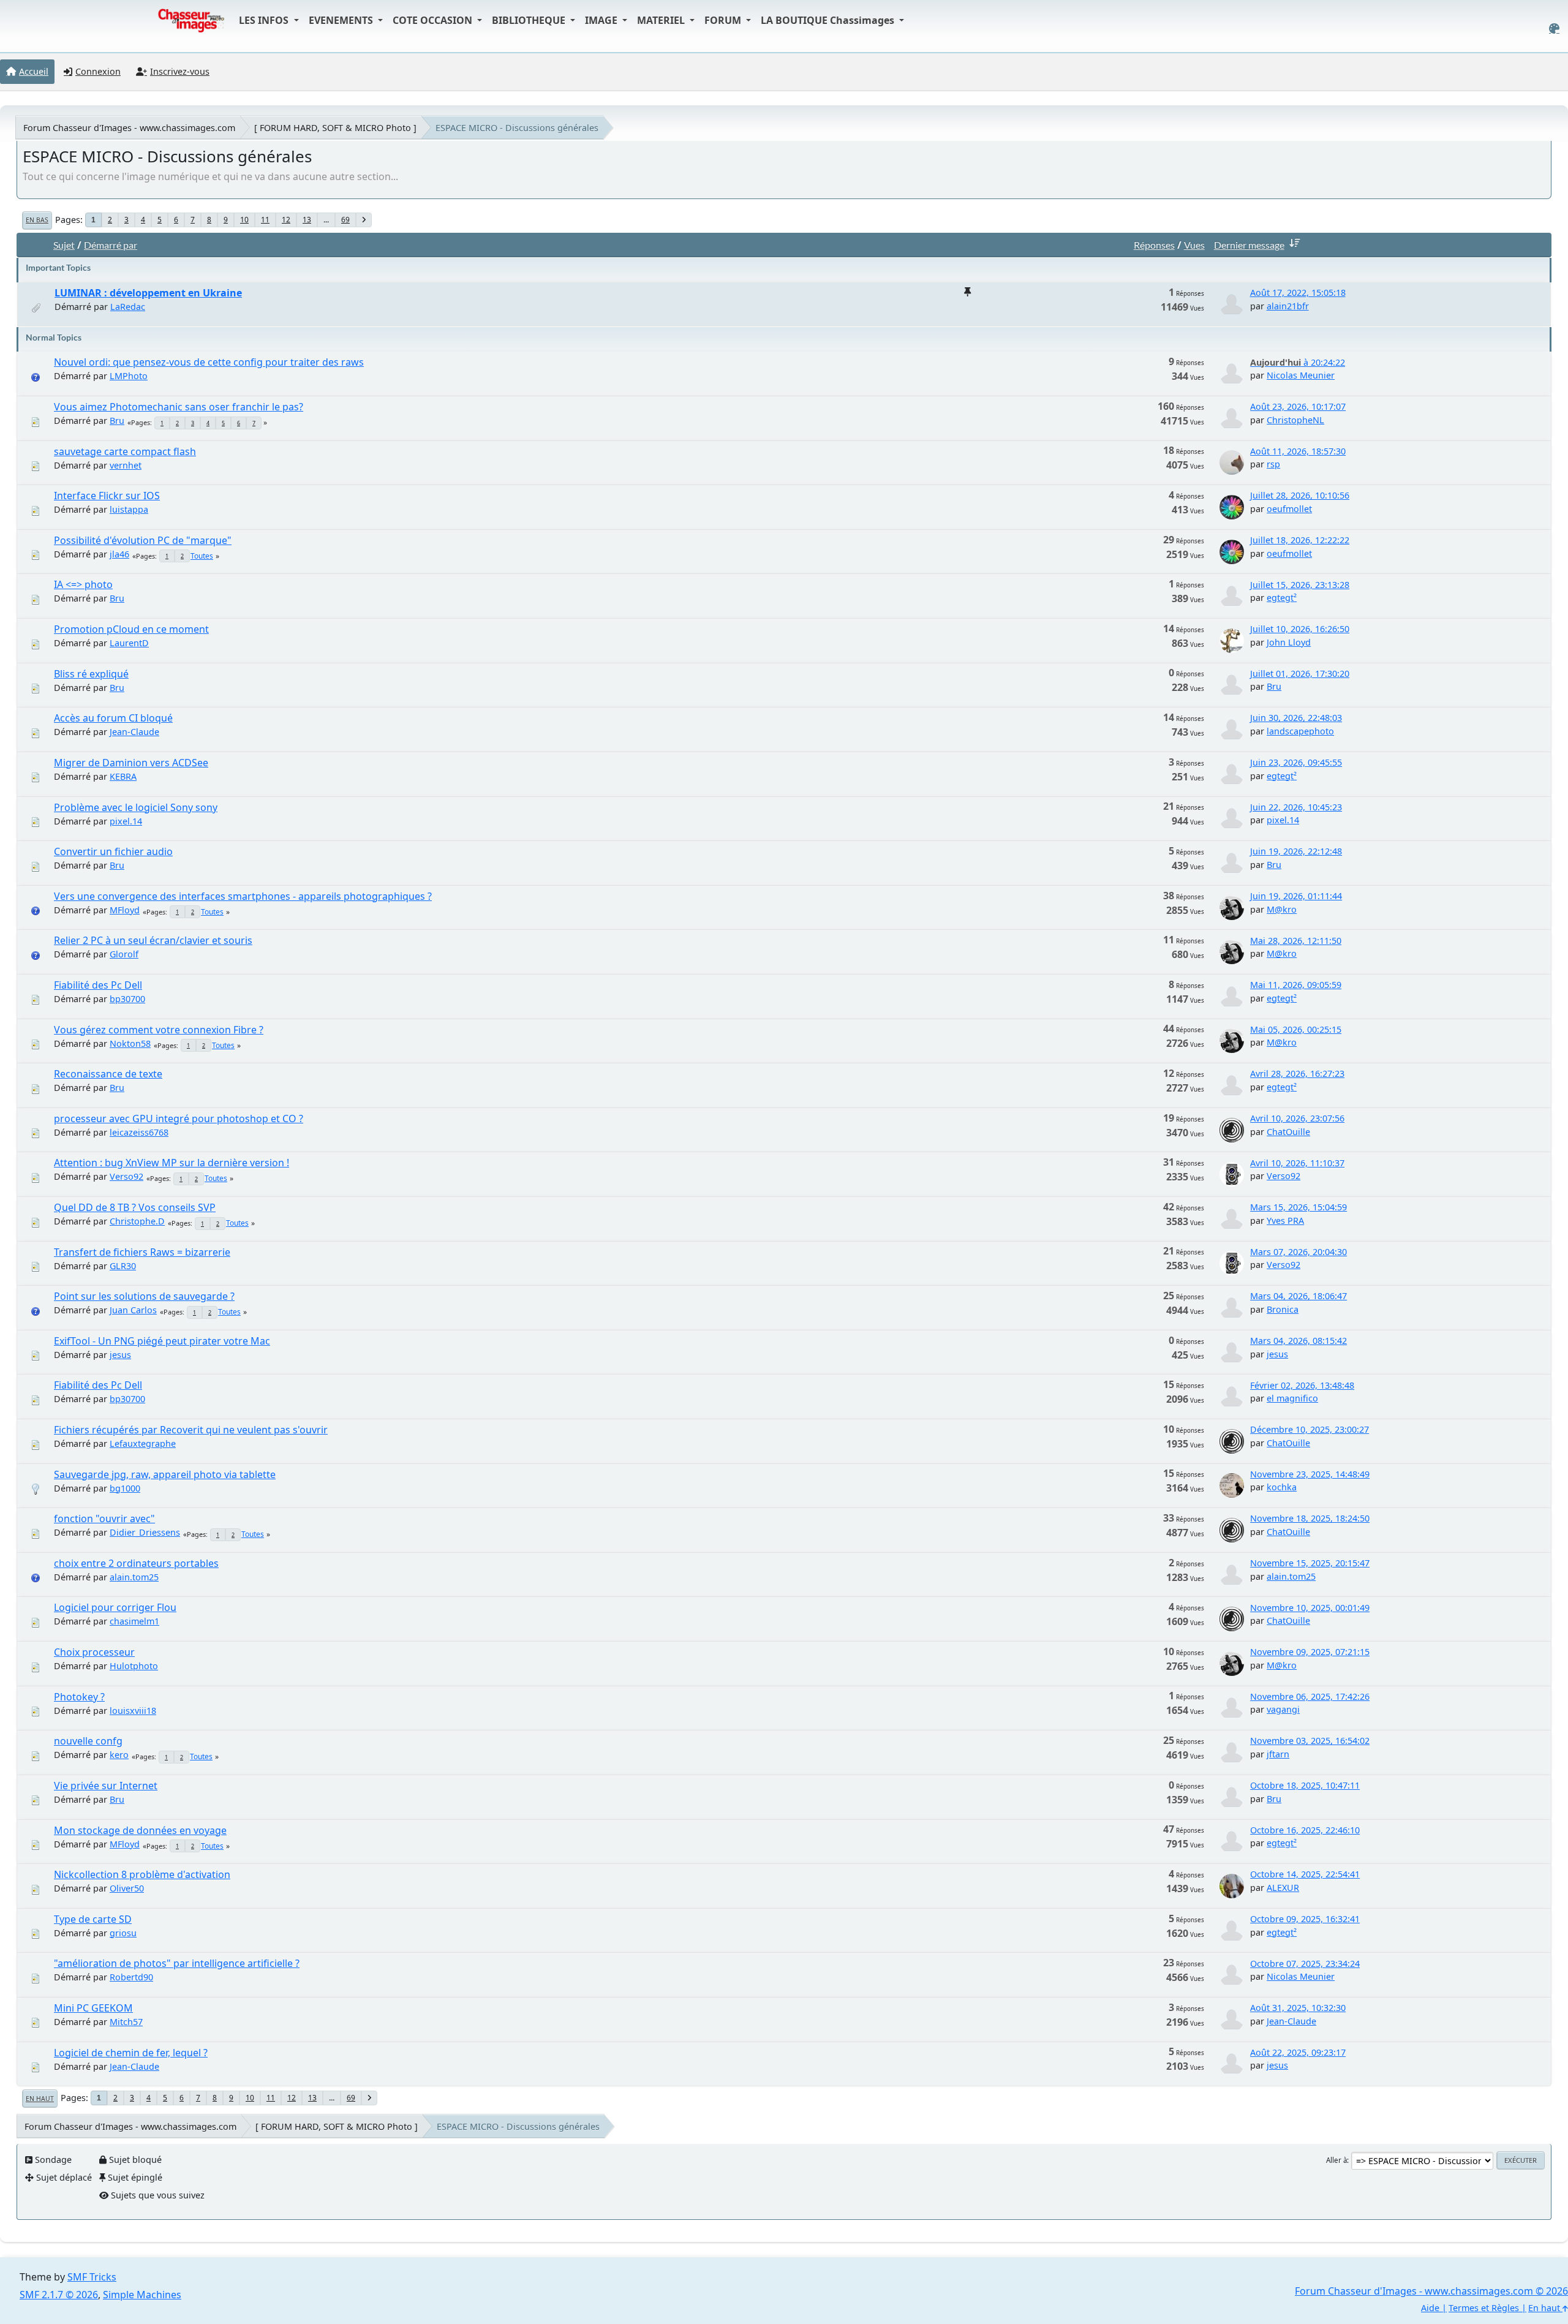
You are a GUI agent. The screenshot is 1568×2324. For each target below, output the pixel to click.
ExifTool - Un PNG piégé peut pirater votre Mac (162, 1341)
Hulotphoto (134, 1666)
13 (307, 220)
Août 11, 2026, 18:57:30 (1298, 451)
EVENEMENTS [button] (342, 20)
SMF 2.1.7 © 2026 (59, 2295)
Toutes (202, 556)
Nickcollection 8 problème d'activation (142, 1874)
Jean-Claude (134, 732)
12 (286, 220)
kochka (1282, 1487)
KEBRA (123, 776)
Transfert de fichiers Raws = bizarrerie (142, 1252)
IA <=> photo (83, 584)
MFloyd (125, 910)
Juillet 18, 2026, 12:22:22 (1300, 540)
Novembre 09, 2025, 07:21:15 (1310, 1652)
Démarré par (111, 245)
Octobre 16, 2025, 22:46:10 (1305, 1830)
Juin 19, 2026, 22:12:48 (1296, 851)
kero (119, 1755)
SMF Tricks (92, 2277)
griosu (123, 1933)
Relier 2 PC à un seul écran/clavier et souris (153, 940)
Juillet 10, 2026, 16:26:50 (1300, 629)
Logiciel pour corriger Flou (115, 1607)
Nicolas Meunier (1301, 375)
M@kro (1282, 909)
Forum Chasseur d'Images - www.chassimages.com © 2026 (1431, 2291)
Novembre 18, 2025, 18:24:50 (1310, 1518)
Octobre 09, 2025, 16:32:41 (1305, 1919)
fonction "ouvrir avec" (104, 1519)
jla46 (119, 554)
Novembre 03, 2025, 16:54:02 (1310, 1741)
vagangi (1283, 1709)
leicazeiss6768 (139, 1132)
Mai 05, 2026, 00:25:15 (1296, 1029)
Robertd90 (131, 1977)
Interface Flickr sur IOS (107, 496)
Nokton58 (130, 1043)
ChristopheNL (1295, 420)
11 (265, 220)
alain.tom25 (134, 1577)
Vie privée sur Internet (106, 1786)
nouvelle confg (88, 1741)
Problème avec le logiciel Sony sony (136, 807)
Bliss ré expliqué (91, 674)
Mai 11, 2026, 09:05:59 (1296, 985)
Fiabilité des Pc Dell (98, 985)
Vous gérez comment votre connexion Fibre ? (159, 1030)
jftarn (1278, 1754)
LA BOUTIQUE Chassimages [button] (829, 20)
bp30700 (127, 999)
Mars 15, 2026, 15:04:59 (1298, 1207)
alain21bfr (1288, 306)
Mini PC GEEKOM (93, 2008)
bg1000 (125, 1488)
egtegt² (1282, 598)
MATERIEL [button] (662, 20)
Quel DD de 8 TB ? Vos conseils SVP (135, 1207)
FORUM (724, 20)
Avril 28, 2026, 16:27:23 (1297, 1073)
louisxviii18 (133, 1711)
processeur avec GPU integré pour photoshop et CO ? (179, 1119)
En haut (40, 2099)
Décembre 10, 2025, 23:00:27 (1310, 1429)
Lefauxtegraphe (143, 1443)
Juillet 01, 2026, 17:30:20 (1300, 673)
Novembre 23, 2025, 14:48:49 (1310, 1474)
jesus (120, 1355)
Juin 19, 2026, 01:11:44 (1296, 896)
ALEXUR (1283, 1888)
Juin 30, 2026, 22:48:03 (1296, 718)
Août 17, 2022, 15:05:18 (1298, 292)
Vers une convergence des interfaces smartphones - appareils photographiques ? (243, 896)
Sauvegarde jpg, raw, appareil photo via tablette (165, 1474)
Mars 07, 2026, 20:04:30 (1298, 1252)
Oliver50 (127, 1888)
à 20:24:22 (1298, 362)
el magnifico (1292, 1398)
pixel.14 (126, 821)
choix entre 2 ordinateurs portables (136, 1563)
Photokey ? (79, 1697)
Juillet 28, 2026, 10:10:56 (1300, 495)
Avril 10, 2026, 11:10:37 (1297, 1163)
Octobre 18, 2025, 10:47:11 (1305, 1785)
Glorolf (124, 954)
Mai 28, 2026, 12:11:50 (1296, 941)
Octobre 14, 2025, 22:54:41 (1305, 1874)
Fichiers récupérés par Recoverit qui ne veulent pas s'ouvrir (191, 1430)
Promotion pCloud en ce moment (131, 629)
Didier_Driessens (145, 1532)
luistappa (129, 509)
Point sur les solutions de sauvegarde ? (144, 1296)
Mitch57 (126, 2022)
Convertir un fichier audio (113, 851)
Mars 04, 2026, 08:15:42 (1298, 1341)
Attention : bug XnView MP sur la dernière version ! (171, 1163)
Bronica (1283, 1309)
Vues (1194, 245)
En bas (37, 220)
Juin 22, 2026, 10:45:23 (1296, 807)
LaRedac (128, 307)
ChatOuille (1288, 1132)
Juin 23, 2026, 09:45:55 (1296, 762)
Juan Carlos (133, 1310)
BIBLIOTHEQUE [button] (530, 20)
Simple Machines (142, 2295)
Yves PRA (1285, 1220)
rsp (1273, 464)
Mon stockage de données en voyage (140, 1830)
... (326, 220)
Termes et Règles (1484, 2308)
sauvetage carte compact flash (125, 451)
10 (244, 220)
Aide (1430, 2308)
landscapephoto (1300, 731)
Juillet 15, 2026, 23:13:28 (1300, 585)
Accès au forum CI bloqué (113, 718)
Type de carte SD (93, 1919)
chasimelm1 (134, 1621)
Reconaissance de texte (108, 1074)
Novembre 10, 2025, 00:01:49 (1310, 1608)
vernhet (126, 465)
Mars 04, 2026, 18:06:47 (1298, 1296)
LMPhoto (129, 376)
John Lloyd (1289, 642)
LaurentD (129, 643)
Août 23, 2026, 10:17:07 (1298, 406)
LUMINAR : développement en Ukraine (148, 293)
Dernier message (1249, 245)
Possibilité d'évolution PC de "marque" (143, 540)
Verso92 (126, 1176)
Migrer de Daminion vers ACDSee (131, 763)
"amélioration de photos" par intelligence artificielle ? (177, 1963)
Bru (117, 421)
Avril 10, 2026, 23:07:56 (1297, 1118)
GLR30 (123, 1266)
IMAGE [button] (602, 20)
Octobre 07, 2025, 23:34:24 (1305, 1964)
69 (345, 220)
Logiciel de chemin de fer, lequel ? (131, 2053)
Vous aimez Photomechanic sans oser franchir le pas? (179, 407)
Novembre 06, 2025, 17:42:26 (1310, 1696)
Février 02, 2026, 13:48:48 (1302, 1385)
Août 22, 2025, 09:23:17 (1298, 2052)
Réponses (1154, 245)
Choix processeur (94, 1652)
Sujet (64, 245)
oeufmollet (1289, 509)
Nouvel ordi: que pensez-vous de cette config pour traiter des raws (209, 362)
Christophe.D (137, 1221)
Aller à (1336, 2160)
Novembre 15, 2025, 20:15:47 (1310, 1563)
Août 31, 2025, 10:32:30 (1298, 2008)
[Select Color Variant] (1554, 28)
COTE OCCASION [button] (434, 20)
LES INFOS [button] (265, 20)
